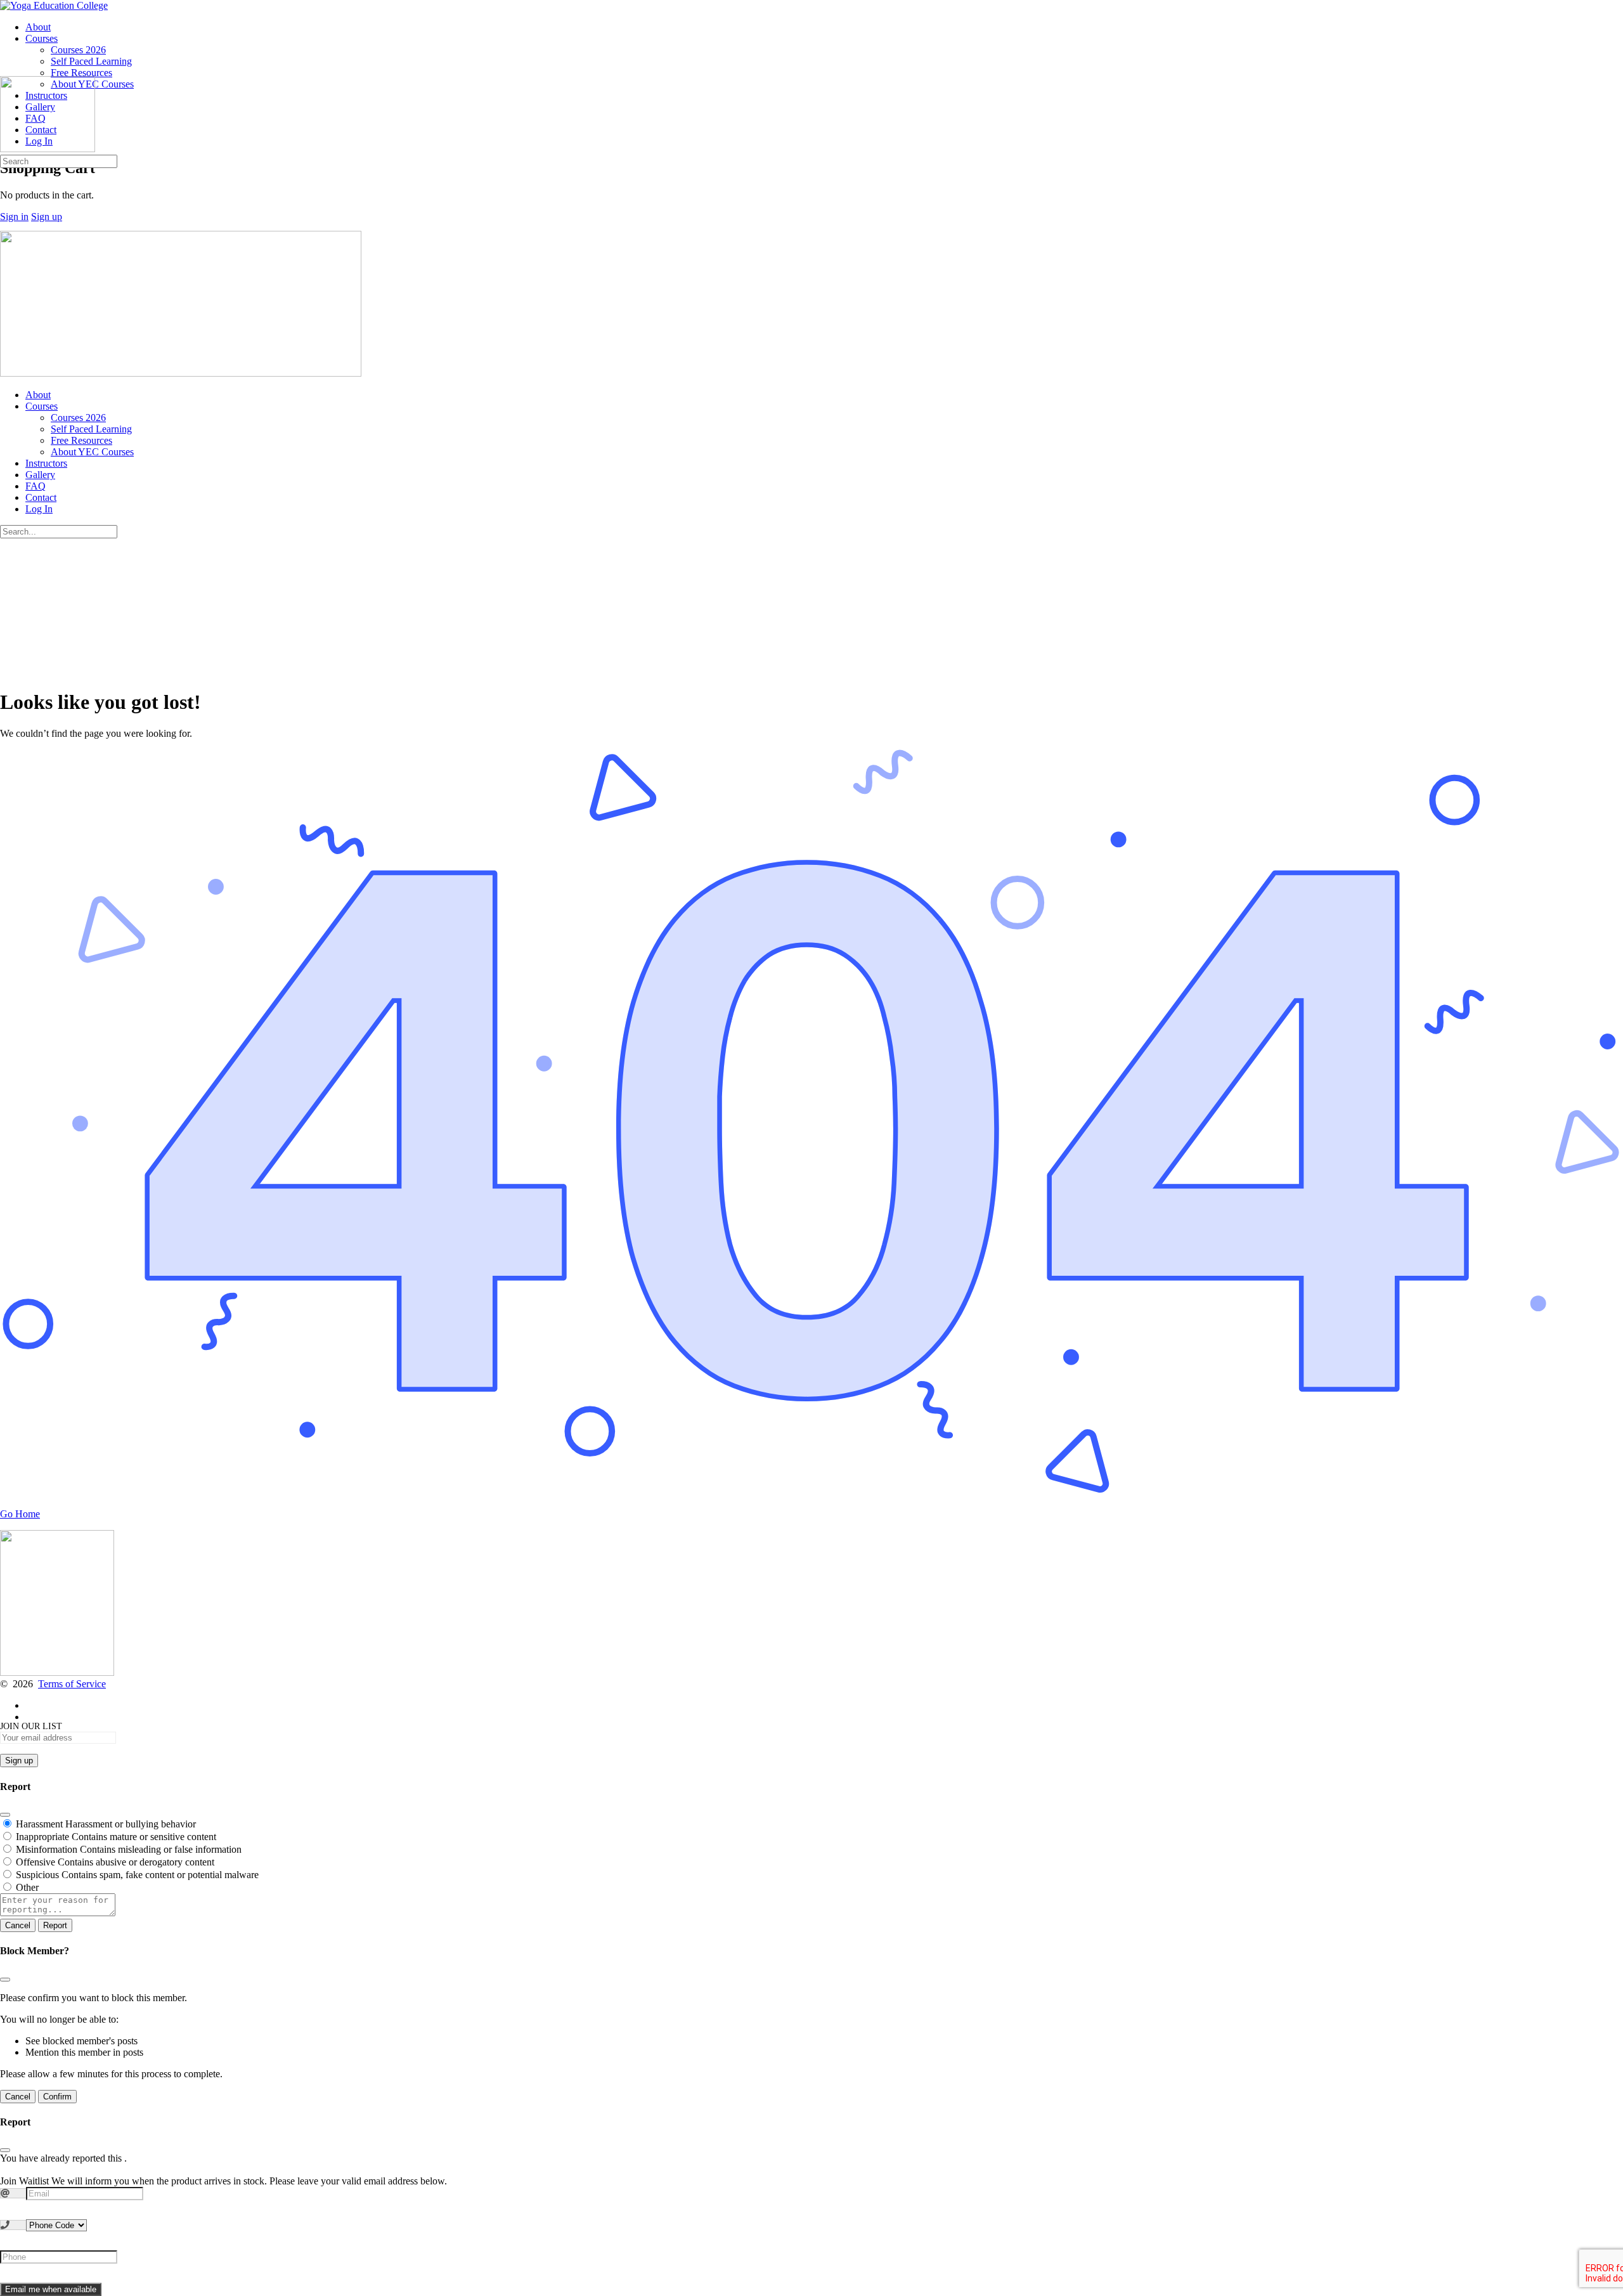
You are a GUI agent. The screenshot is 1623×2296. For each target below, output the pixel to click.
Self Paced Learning (91, 429)
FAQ (36, 486)
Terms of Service (72, 1684)
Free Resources (81, 440)
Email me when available (51, 2289)
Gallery (40, 475)
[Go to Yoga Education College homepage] (54, 5)
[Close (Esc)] (5, 1815)
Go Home (20, 1514)
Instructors (46, 463)
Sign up (47, 217)
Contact (41, 497)
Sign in (14, 217)
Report (55, 1925)
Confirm (57, 2097)
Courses (42, 406)
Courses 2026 (78, 418)
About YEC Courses (92, 452)
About (38, 395)
